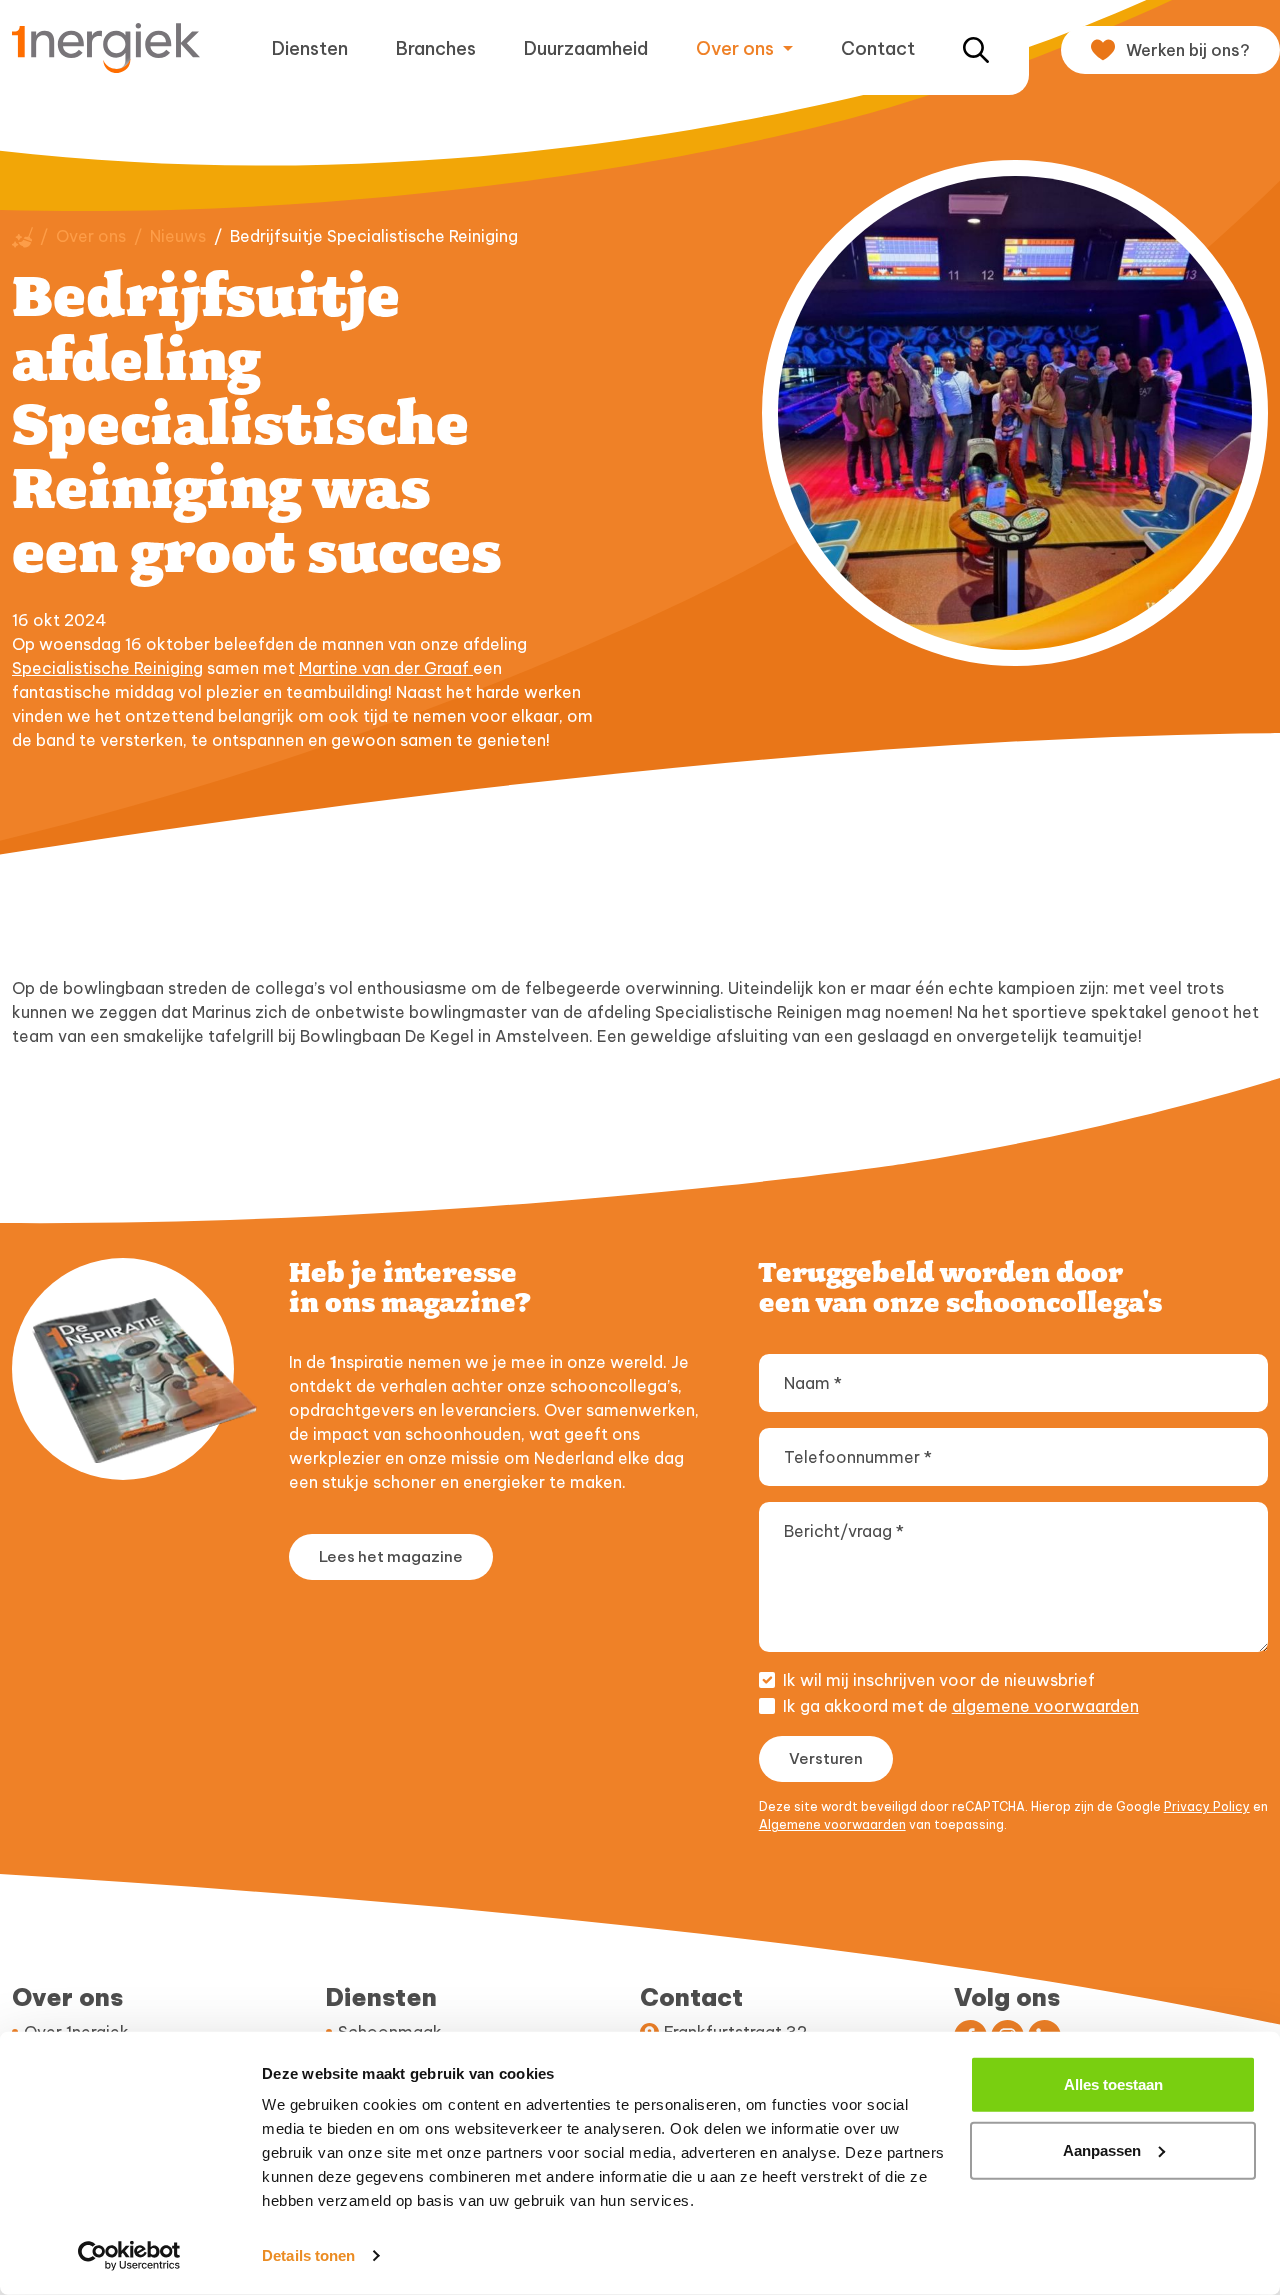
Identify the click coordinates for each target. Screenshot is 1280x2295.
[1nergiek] (114, 47)
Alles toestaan (1113, 2084)
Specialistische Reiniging (107, 668)
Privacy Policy (1207, 1806)
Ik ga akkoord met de (961, 1706)
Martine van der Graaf (386, 668)
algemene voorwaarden (1045, 1706)
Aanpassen (1102, 2149)
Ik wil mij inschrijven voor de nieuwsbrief (939, 1680)
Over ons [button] (737, 48)
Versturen (826, 1758)
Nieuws (178, 236)
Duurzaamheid (586, 48)
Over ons (91, 236)
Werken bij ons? (1188, 50)
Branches (436, 48)
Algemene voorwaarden (832, 1824)
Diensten (310, 48)
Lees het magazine (391, 1556)
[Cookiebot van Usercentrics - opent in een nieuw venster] (129, 2256)
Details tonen (308, 2255)
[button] (976, 49)
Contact (878, 48)
